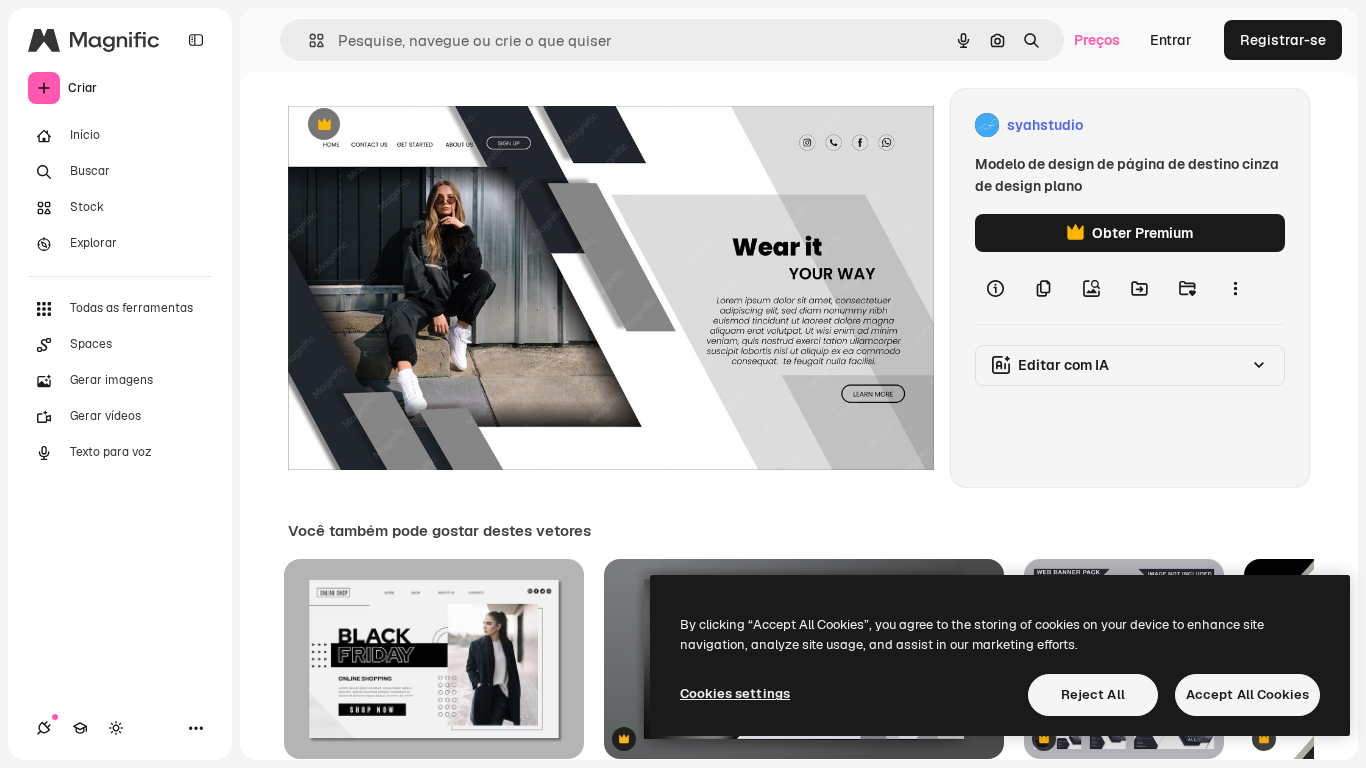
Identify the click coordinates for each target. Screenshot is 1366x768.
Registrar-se (1283, 40)
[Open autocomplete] (308, 40)
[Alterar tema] (116, 728)
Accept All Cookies (1247, 694)
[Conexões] (44, 728)
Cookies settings (735, 693)
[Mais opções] (1235, 288)
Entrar (1171, 40)
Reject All (1093, 694)
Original (416, 125)
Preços (1097, 40)
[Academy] (80, 728)
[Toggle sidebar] (196, 40)
